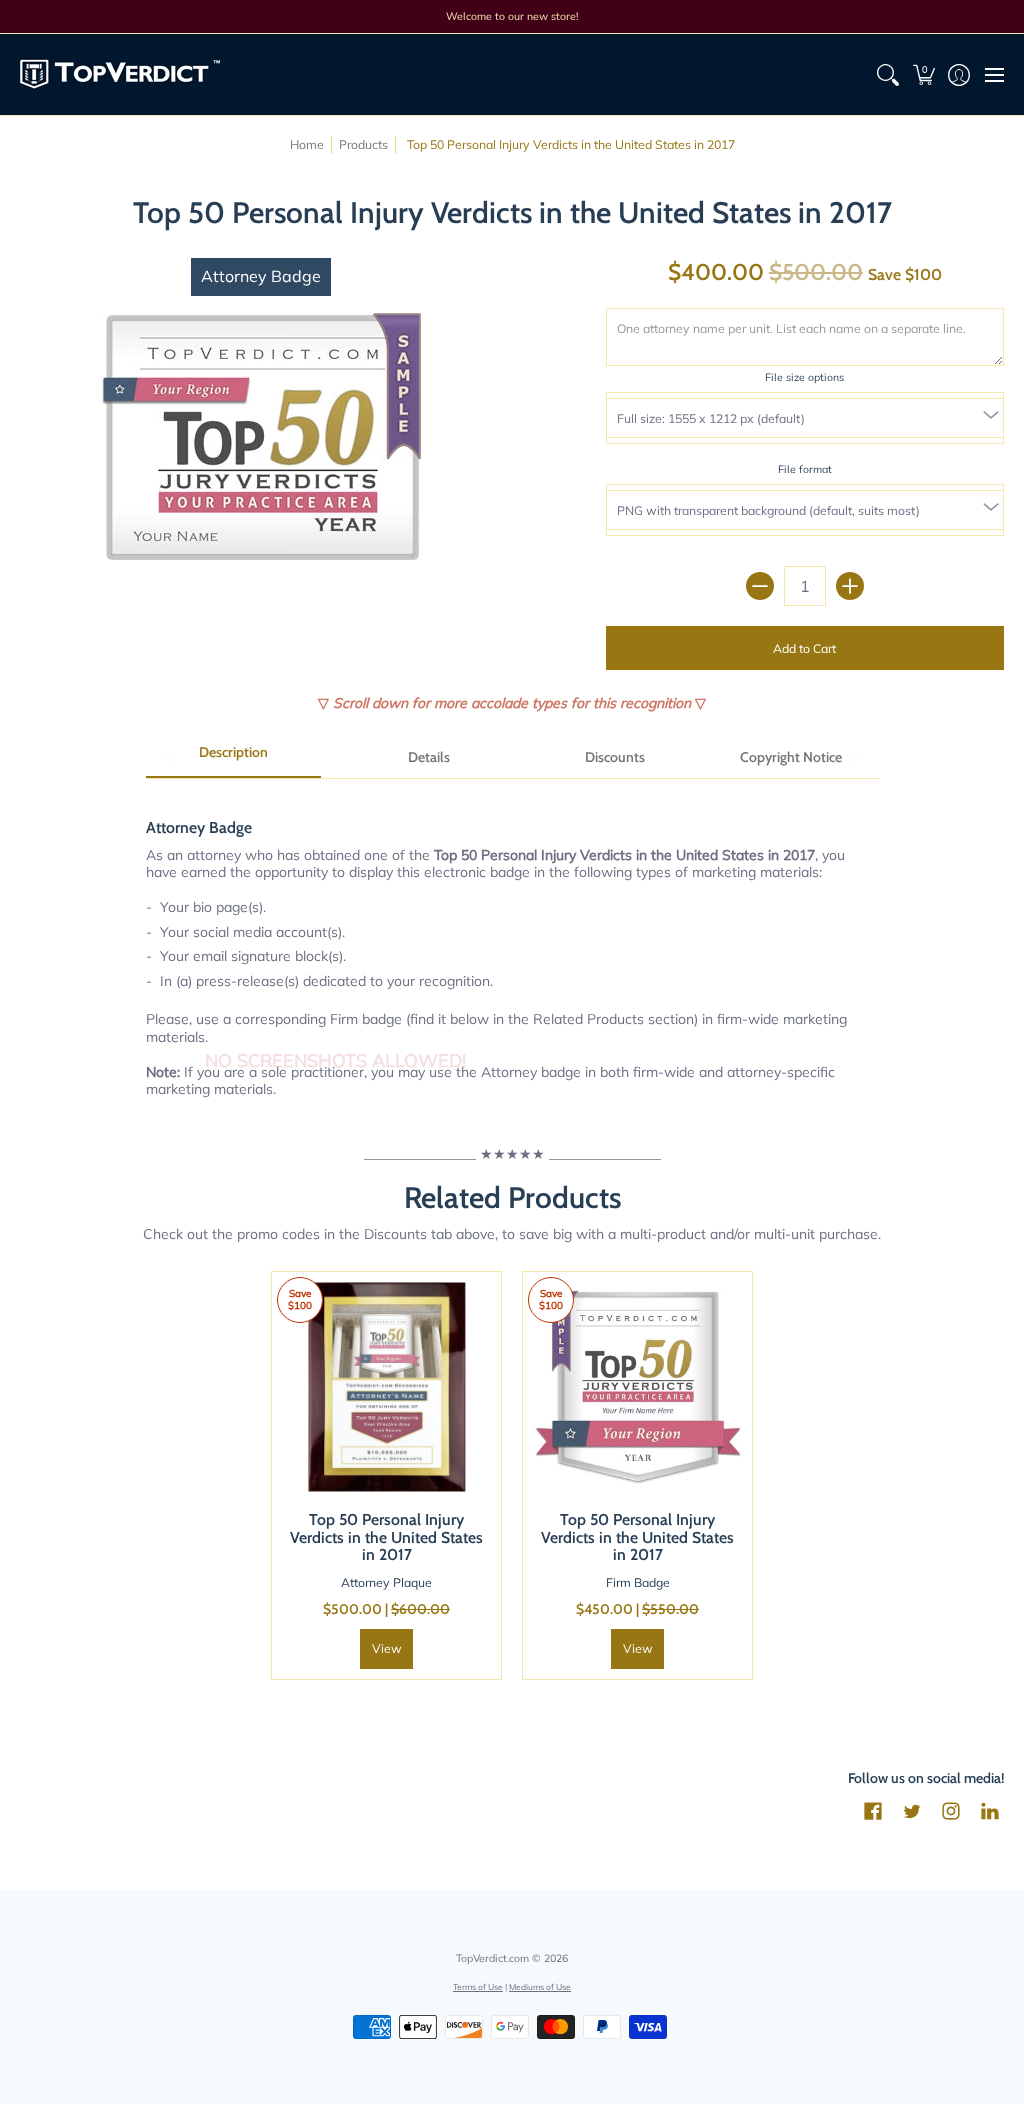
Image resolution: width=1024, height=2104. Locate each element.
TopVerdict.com (492, 1958)
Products (363, 144)
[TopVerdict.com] (120, 74)
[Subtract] (760, 586)
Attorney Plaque (386, 1582)
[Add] (850, 586)
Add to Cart (804, 648)
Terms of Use (478, 1986)
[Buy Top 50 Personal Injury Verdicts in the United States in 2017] (386, 1386)
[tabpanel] (512, 947)
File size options (804, 377)
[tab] (234, 759)
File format (805, 469)
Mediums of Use (540, 1986)
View (387, 1648)
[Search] (888, 74)
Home (307, 144)
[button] (923, 74)
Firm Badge (638, 1582)
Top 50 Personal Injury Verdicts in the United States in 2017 (386, 1537)
